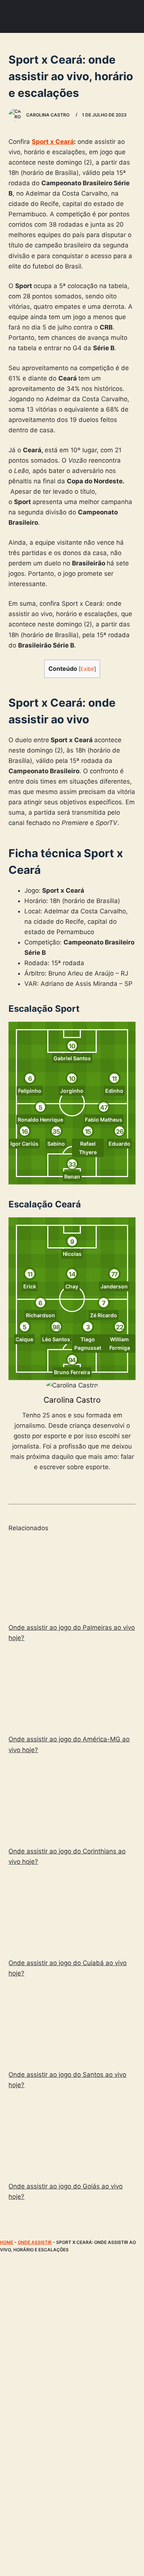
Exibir (87, 669)
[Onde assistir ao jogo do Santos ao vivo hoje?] (72, 2025)
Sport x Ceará (53, 142)
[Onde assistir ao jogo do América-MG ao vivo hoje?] (72, 1690)
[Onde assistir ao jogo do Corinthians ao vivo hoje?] (72, 1802)
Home (7, 2242)
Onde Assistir (35, 2242)
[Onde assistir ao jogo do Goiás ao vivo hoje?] (72, 2137)
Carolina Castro (72, 1400)
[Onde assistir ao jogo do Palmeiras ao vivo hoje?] (72, 1578)
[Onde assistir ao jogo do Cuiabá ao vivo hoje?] (72, 1914)
